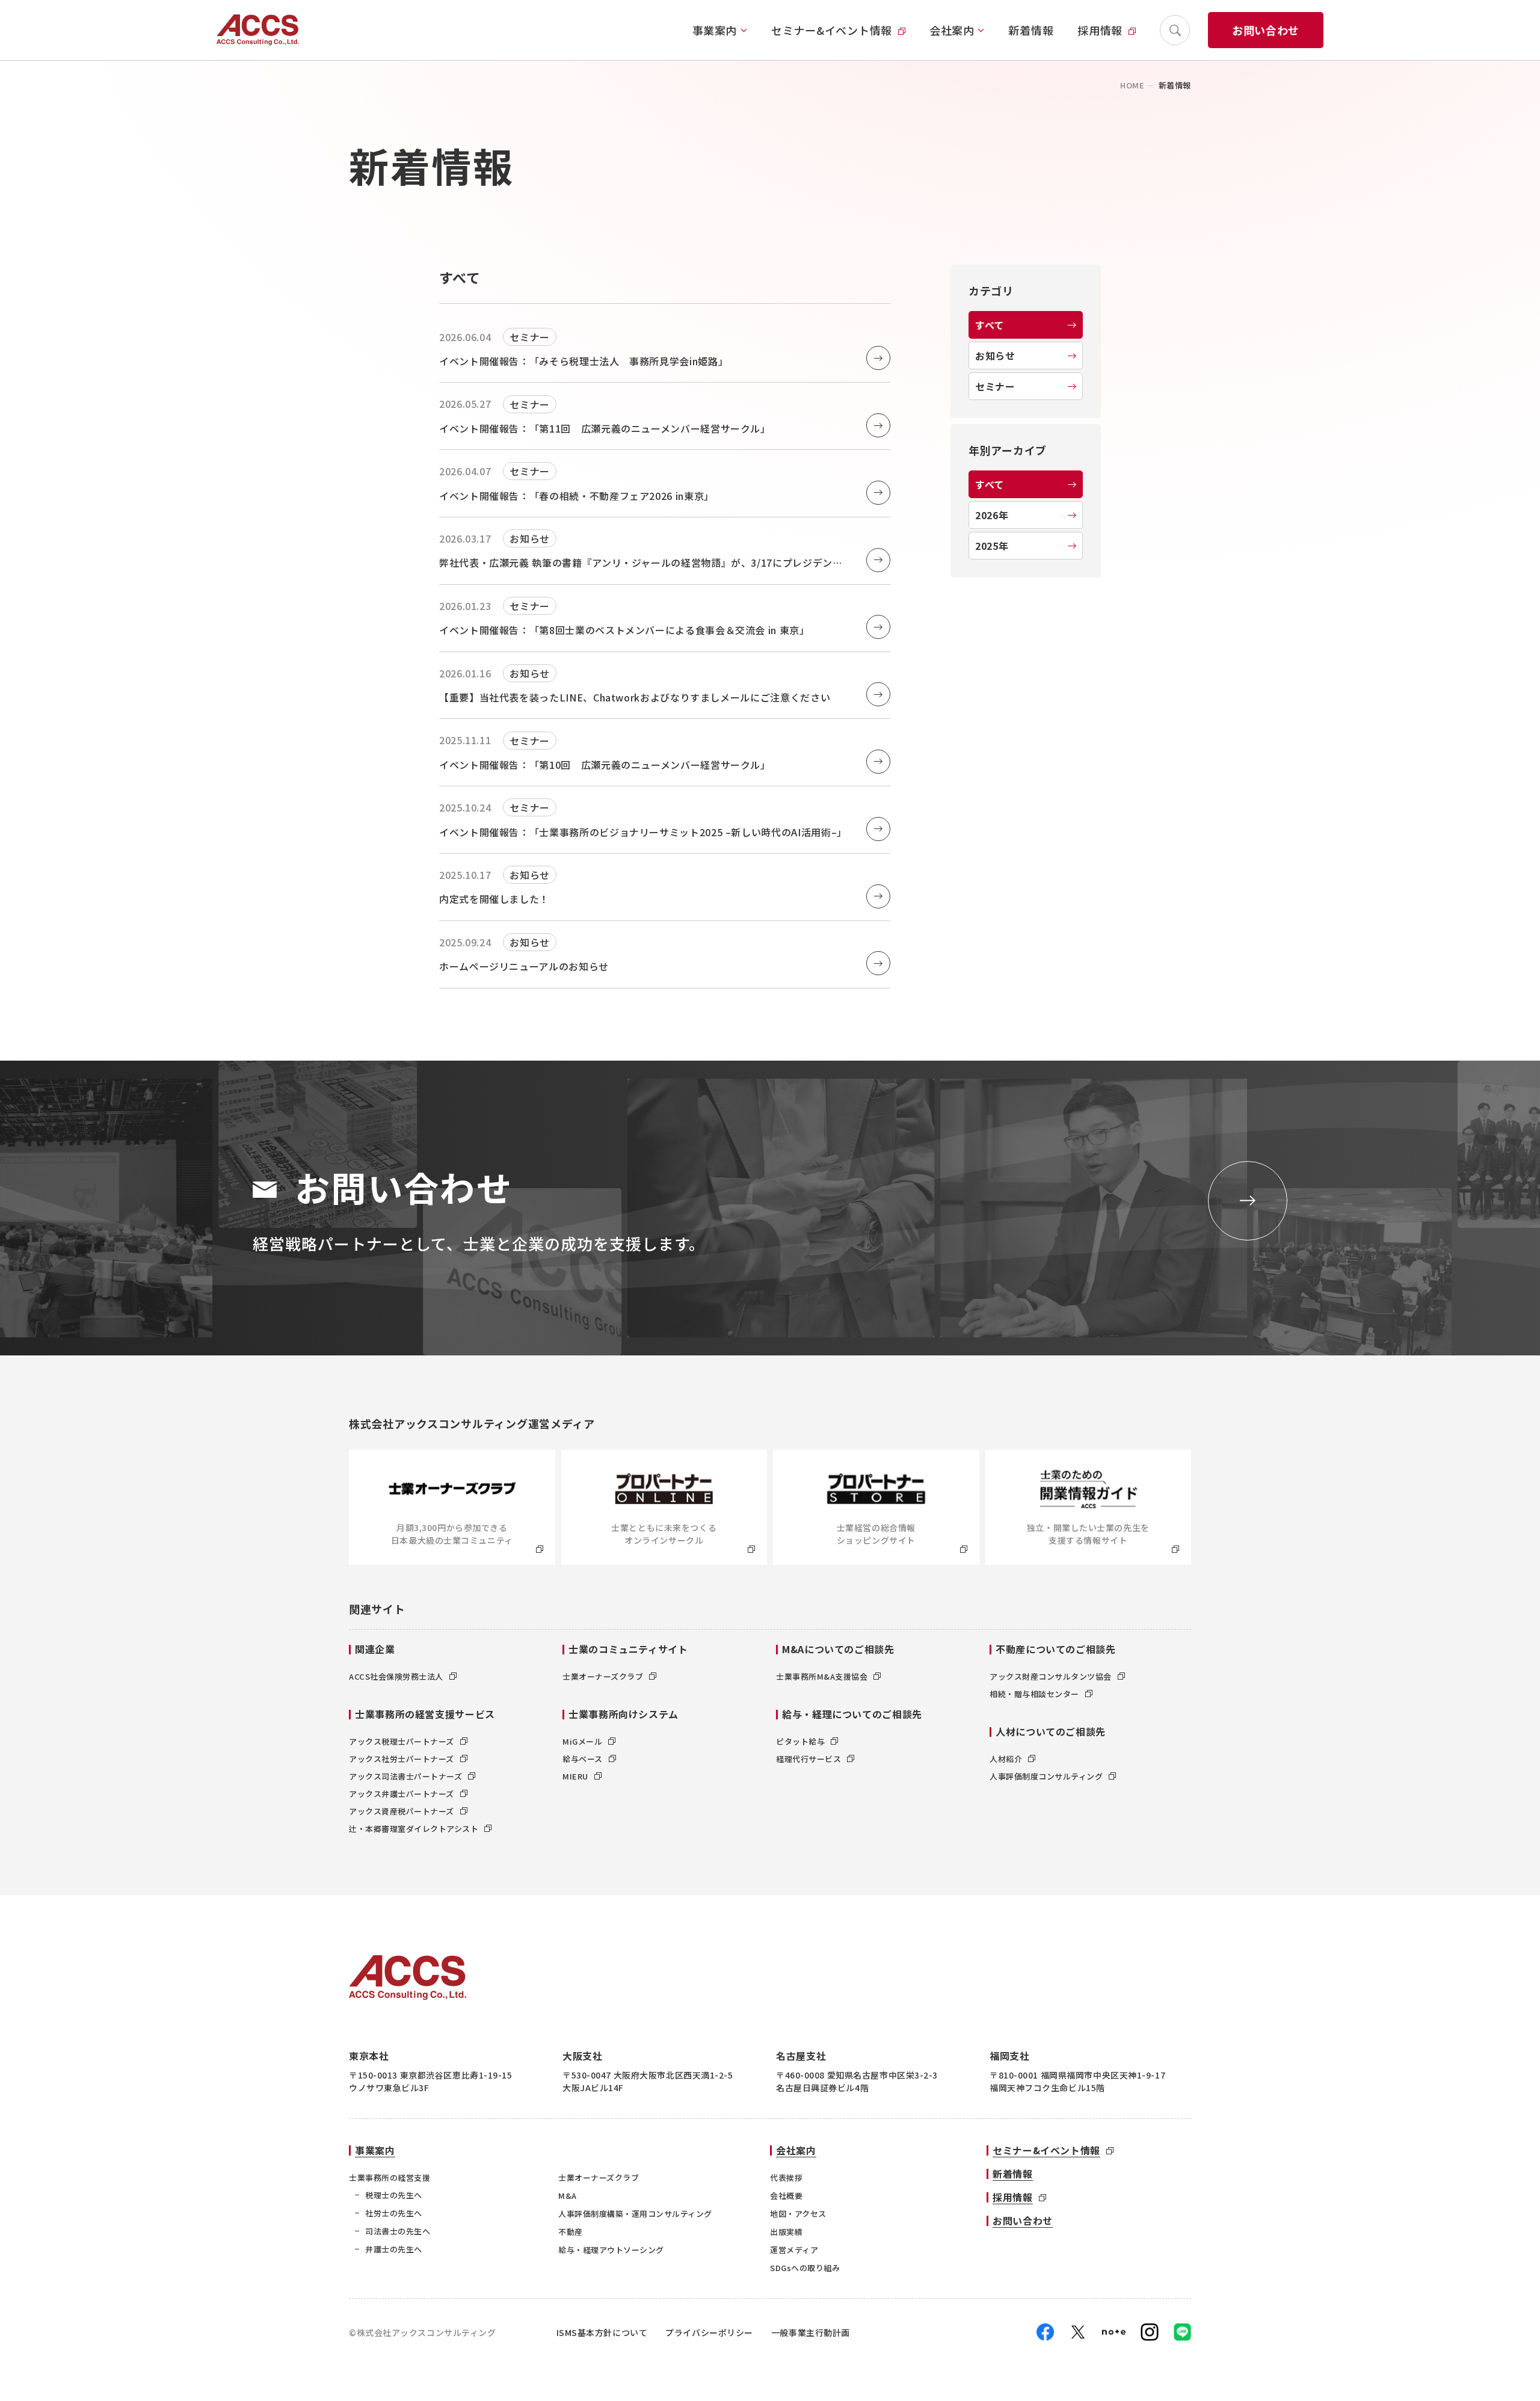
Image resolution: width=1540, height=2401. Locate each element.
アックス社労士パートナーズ (402, 1759)
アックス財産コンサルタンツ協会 (1051, 1676)
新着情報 (1031, 30)
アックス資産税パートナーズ (402, 1811)
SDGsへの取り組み (805, 2268)
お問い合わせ (1266, 30)
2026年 (992, 515)
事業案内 (715, 30)
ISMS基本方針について (602, 2332)
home (1132, 85)
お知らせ (995, 356)
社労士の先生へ (394, 2213)
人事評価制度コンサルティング (1046, 1776)
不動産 (571, 2232)
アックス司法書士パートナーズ (405, 1776)
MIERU (575, 1776)
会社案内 (952, 30)
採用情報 (1100, 30)
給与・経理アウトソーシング (611, 2250)
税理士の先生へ (394, 2195)
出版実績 (786, 2232)
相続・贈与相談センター (1034, 1694)
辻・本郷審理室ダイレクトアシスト (414, 1829)
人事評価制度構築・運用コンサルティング (635, 2214)
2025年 (992, 546)
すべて (990, 325)
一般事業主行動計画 (811, 2332)
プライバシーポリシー (709, 2332)
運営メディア (794, 2250)
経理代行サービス (808, 1759)
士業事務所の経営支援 (390, 2178)
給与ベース (583, 1759)
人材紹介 (1006, 1759)
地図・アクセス (798, 2214)
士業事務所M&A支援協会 (822, 1676)
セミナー (995, 386)
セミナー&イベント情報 (832, 30)
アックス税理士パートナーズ (402, 1741)
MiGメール (582, 1741)
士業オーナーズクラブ (603, 1676)
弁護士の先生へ (394, 2249)
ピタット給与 (800, 1741)
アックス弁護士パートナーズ (402, 1794)
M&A (568, 2196)
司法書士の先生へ (398, 2231)
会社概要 (786, 2196)
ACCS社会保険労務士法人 (396, 1676)
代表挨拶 (786, 2178)
